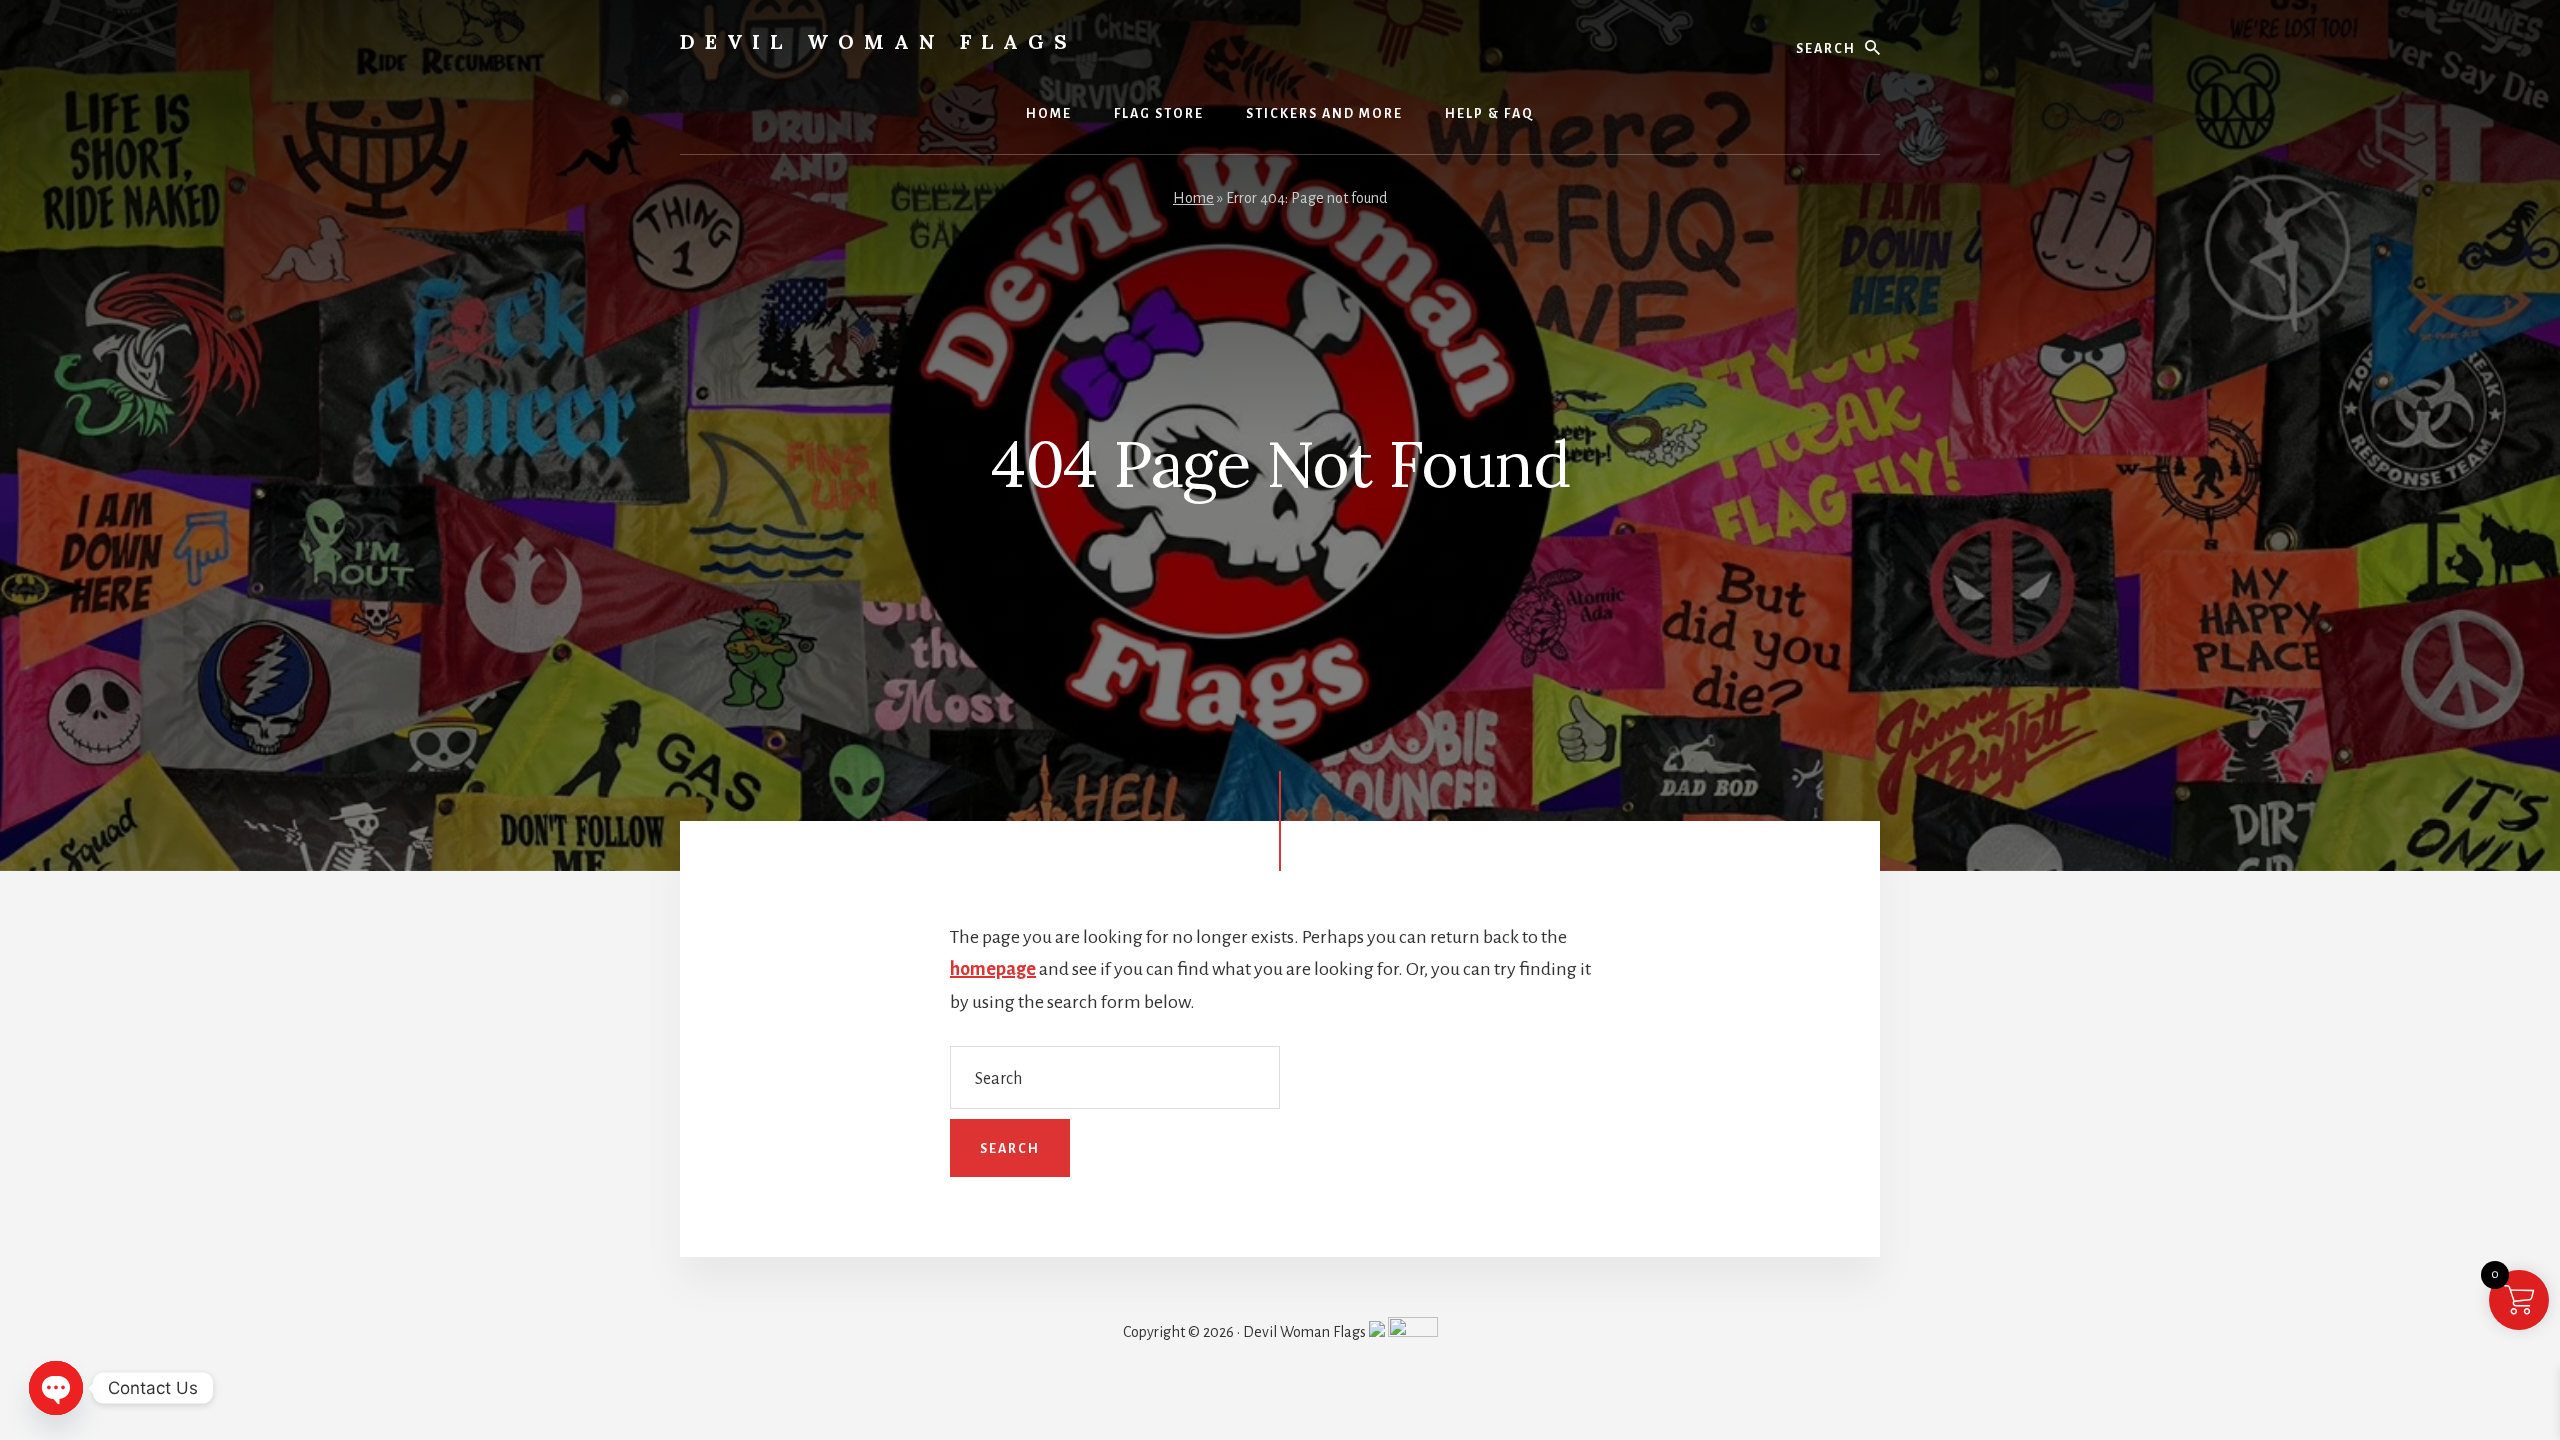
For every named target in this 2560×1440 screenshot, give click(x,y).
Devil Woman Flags (878, 41)
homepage (993, 969)
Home (1193, 198)
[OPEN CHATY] (56, 1388)
